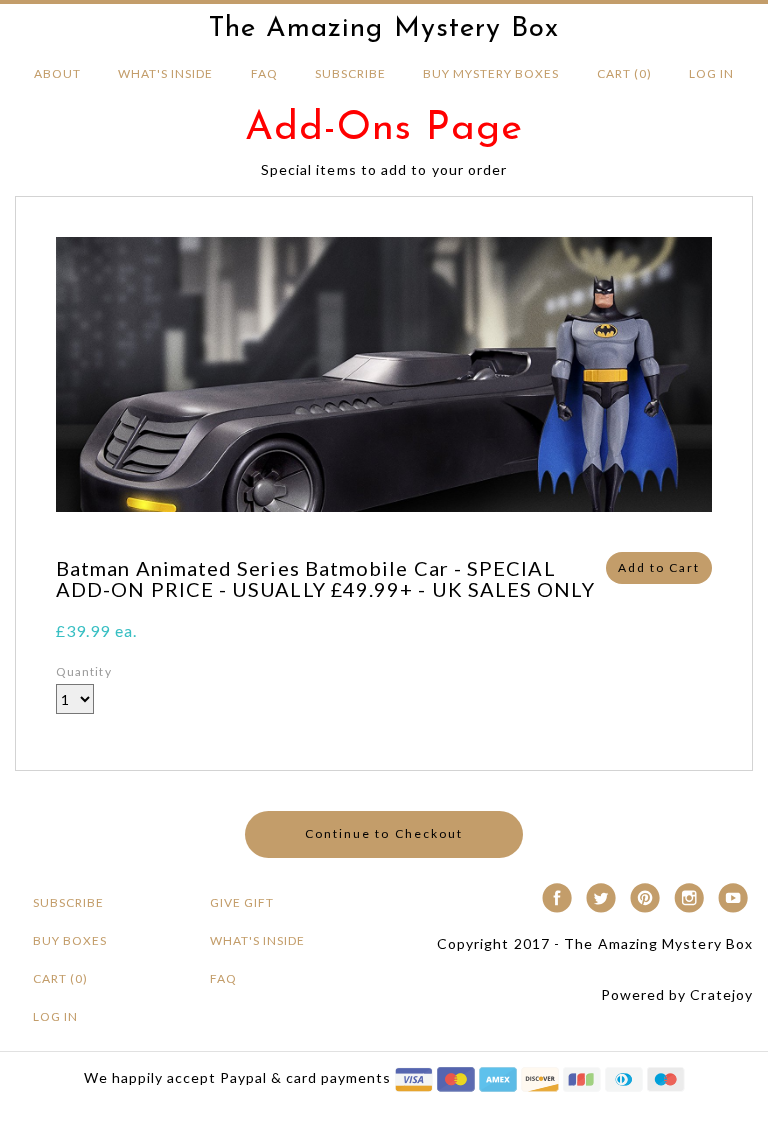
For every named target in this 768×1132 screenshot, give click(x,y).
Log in (711, 73)
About (57, 73)
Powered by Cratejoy (677, 994)
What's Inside (165, 73)
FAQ (264, 73)
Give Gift (242, 902)
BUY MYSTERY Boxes (491, 73)
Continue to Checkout (383, 833)
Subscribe (350, 73)
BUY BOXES (70, 940)
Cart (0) (624, 73)
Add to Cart (659, 567)
